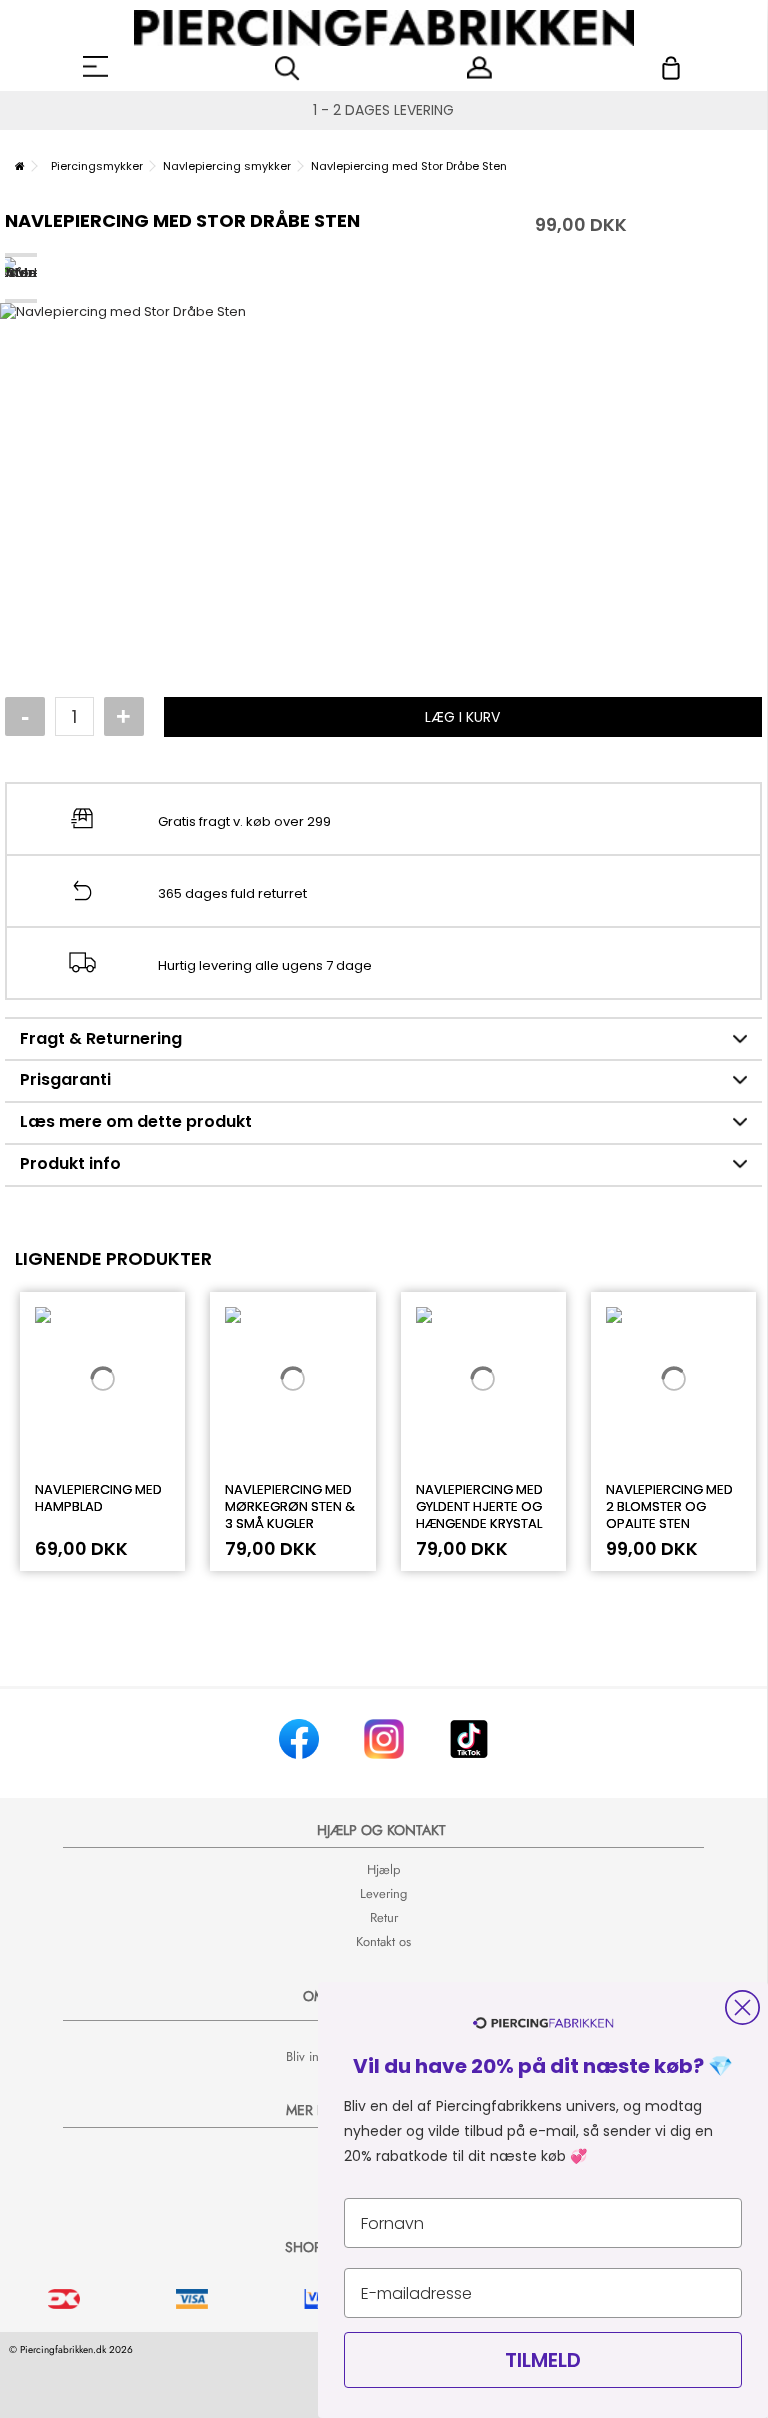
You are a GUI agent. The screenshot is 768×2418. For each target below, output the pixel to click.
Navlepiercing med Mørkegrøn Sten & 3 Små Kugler (290, 1506)
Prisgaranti (65, 1079)
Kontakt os (383, 1941)
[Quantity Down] (25, 717)
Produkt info (70, 1163)
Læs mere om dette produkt (136, 1121)
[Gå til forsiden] (20, 166)
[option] (384, 460)
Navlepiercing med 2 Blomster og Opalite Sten (669, 1506)
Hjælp (383, 1869)
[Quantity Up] (124, 717)
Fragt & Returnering (101, 1038)
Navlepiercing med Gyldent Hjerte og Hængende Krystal (479, 1506)
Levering (383, 1893)
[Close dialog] (742, 2007)
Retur (384, 1917)
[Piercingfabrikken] (383, 28)
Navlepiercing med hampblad (98, 1498)
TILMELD (543, 2360)
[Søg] (287, 68)
